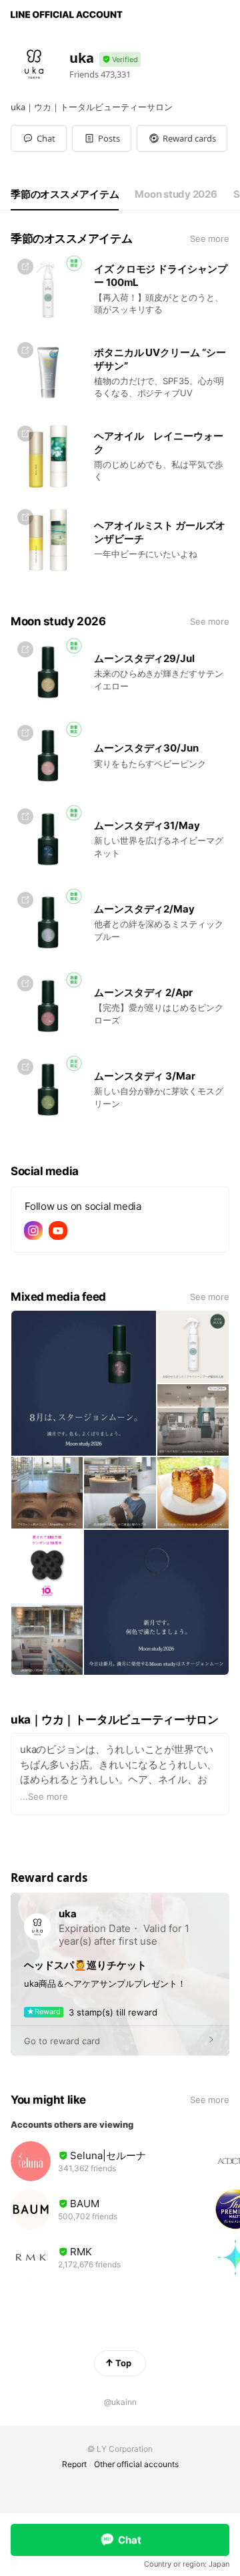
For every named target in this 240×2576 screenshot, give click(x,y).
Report (74, 2464)
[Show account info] (120, 60)
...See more (44, 1796)
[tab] (65, 194)
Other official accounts (136, 2464)
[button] (102, 138)
